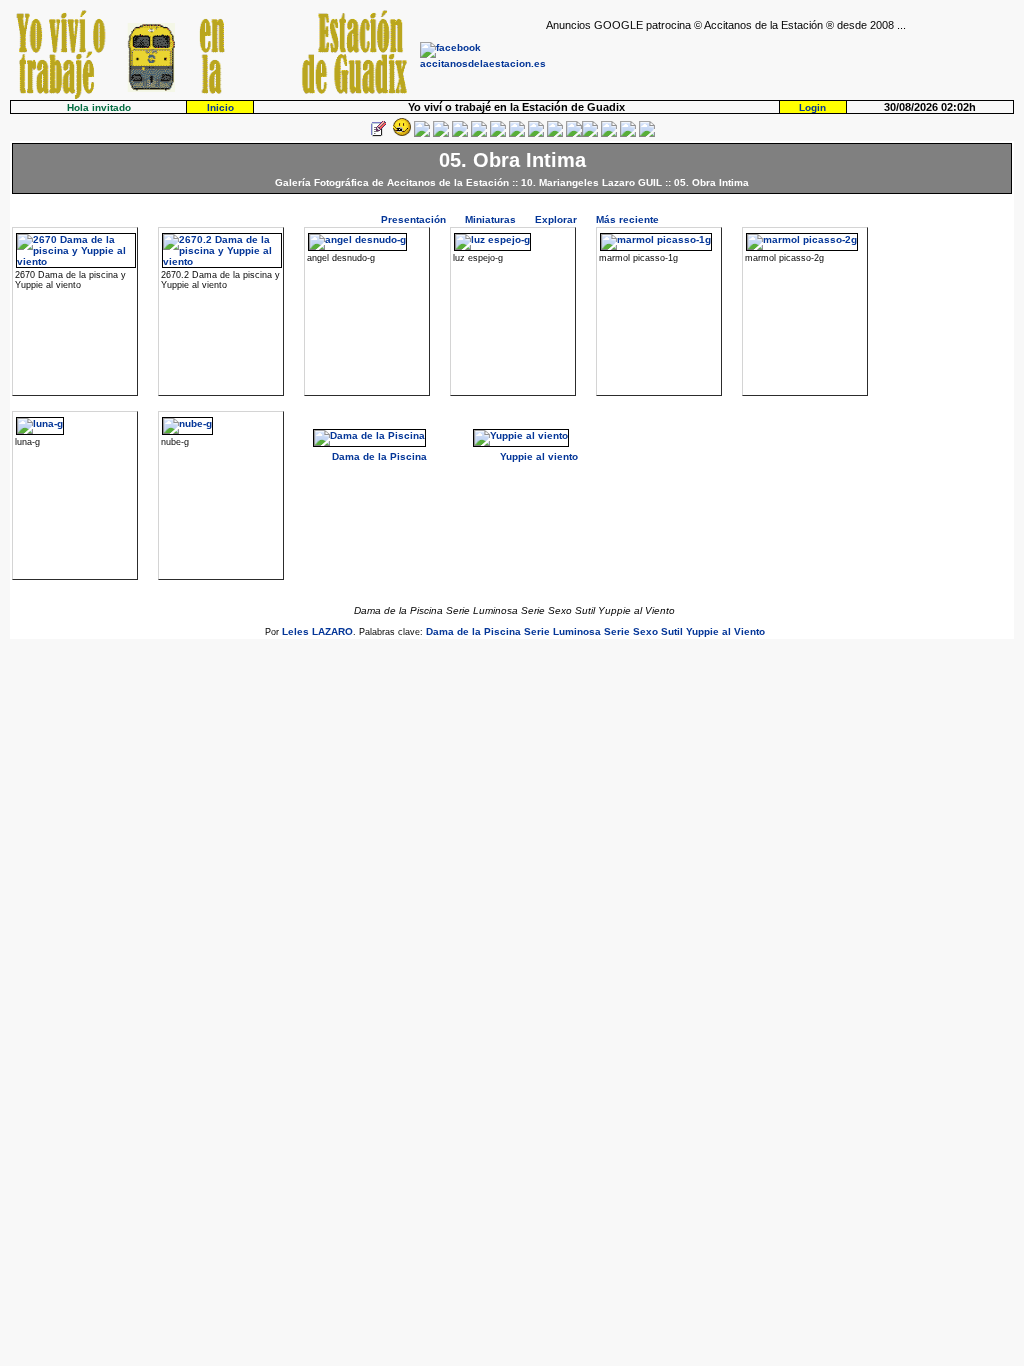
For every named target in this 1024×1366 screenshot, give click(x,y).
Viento (749, 631)
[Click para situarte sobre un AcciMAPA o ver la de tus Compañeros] (460, 133)
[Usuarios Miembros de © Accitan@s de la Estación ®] (555, 133)
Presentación (413, 219)
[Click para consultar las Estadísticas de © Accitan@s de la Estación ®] (498, 133)
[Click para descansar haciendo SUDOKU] (479, 133)
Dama (440, 631)
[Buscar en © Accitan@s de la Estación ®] (517, 133)
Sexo (645, 631)
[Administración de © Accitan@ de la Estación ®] (647, 133)
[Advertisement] (780, 61)
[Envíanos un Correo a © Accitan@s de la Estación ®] (609, 133)
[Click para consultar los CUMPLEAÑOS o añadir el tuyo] (422, 133)
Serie (537, 631)
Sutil (672, 631)
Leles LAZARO (317, 631)
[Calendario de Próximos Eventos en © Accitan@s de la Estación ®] (536, 133)
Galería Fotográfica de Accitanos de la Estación (392, 182)
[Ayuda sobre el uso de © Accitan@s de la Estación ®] (574, 133)
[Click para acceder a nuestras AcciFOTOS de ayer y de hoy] (400, 133)
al (726, 631)
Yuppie (702, 631)
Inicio (220, 107)
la (476, 631)
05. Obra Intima (711, 182)
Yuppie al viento (539, 456)
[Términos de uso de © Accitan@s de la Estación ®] (628, 133)
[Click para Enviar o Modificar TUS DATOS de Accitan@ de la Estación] (378, 133)
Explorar (556, 219)
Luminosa (577, 631)
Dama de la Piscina (379, 456)
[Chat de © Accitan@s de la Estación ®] (590, 133)
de (463, 631)
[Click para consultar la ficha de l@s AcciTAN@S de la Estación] (441, 133)
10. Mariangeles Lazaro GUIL (591, 182)
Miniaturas (490, 219)
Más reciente (627, 219)
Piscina (502, 631)
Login (812, 107)
